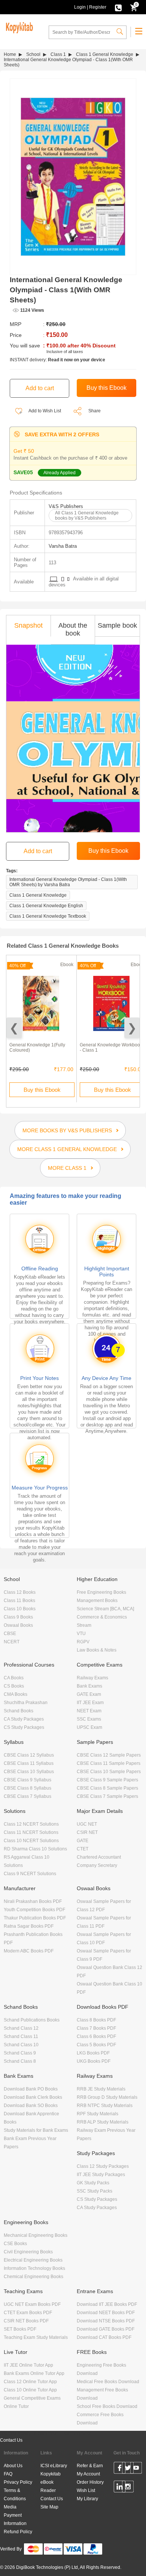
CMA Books (16, 1694)
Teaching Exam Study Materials (36, 2337)
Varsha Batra (63, 546)
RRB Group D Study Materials (107, 2097)
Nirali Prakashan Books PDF (33, 1901)
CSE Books (15, 2244)
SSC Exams (89, 1719)
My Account (88, 2474)
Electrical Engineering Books (33, 2260)
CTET (83, 1849)
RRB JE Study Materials (101, 2089)
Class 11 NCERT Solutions (31, 1832)
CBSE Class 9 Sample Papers (107, 1780)
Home (10, 54)
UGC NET (87, 1824)
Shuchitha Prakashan (26, 1703)
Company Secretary (97, 1865)
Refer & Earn (90, 2466)
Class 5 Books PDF (96, 2045)
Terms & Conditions (15, 2495)
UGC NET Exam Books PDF (32, 2304)
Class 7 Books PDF (96, 2028)
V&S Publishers (66, 506)
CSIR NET (87, 1832)
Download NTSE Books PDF (106, 2321)
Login (80, 7)
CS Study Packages (24, 1727)
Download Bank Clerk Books (33, 2097)
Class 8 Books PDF (96, 2020)
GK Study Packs (93, 2183)
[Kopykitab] (18, 27)
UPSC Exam (89, 1727)
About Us (13, 2466)
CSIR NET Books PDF (26, 2321)
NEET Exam (89, 1711)
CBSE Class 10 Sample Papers (109, 1772)
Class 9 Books (18, 1617)
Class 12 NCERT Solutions (31, 1824)
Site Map (49, 2507)
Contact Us (11, 2440)
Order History (90, 2482)
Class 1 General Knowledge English (46, 906)
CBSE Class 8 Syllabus (28, 1788)
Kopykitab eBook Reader (51, 2482)
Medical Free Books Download (108, 2382)
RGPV (83, 1642)
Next (132, 1028)
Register (98, 7)
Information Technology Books (34, 2268)
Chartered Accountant (99, 1857)
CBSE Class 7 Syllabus (28, 1796)
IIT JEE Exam (90, 1703)
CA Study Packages (24, 1719)
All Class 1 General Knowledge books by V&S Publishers (87, 516)
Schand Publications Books (32, 2020)
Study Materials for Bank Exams (36, 2130)
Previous (14, 1028)
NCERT (12, 1642)
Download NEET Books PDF (106, 2313)
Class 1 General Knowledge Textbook (48, 916)
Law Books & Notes (97, 1650)
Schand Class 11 (21, 2036)
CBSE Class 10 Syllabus (29, 1772)
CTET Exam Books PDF (28, 2313)
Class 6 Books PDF (96, 2036)
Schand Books (19, 1711)
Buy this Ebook (42, 1090)
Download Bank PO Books (31, 2089)
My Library (87, 2499)
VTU (81, 1634)
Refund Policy (18, 2532)
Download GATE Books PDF (106, 2329)
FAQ (8, 2474)
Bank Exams (89, 1686)
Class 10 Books (20, 1609)
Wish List (86, 2490)
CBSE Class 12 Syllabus (29, 1755)
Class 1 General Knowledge (105, 54)
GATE (83, 1841)
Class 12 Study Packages (103, 2166)
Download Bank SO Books (31, 2106)
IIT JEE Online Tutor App (28, 2365)
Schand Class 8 (20, 2061)
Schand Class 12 (21, 2028)
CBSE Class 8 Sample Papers (107, 1788)
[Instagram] (128, 2488)
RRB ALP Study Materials (103, 2122)
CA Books (14, 1678)
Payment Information (15, 2519)
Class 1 (58, 54)
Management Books (97, 1601)
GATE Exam (89, 1694)
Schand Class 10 (21, 2045)
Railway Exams (92, 1678)
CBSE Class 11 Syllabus (29, 1763)
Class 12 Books (20, 1592)
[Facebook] (120, 2469)
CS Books (14, 1686)
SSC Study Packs (95, 2191)
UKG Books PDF (94, 2061)
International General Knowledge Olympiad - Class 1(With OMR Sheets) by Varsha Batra (68, 882)
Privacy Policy (18, 2482)
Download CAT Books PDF (104, 2337)
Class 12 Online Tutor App (30, 2382)
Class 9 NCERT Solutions (30, 1874)
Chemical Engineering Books (34, 2277)
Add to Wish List (44, 411)
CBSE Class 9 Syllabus (28, 1780)
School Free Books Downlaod (107, 2406)
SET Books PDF (20, 2329)
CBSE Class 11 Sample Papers (109, 1763)
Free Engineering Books (101, 1592)
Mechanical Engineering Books (36, 2235)
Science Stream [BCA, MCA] (105, 1609)
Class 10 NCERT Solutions (31, 1841)
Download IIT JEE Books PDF (107, 2304)
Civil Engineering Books (28, 2252)
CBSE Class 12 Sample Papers (109, 1755)
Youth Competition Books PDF (34, 1910)
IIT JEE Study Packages (101, 2175)
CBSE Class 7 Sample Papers (107, 1796)
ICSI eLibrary (54, 2466)
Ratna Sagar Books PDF (29, 1926)
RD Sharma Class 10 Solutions (35, 1849)
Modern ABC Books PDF (29, 1951)
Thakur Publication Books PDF (35, 1918)
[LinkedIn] (120, 2488)
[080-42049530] (118, 7)
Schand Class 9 (20, 2053)
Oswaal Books (18, 1625)
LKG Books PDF (93, 2053)
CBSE (10, 1634)
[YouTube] (136, 2469)
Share (95, 411)
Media (10, 2507)
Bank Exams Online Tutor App (34, 2373)
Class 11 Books (19, 1601)
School (33, 54)
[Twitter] (128, 2469)
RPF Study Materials (98, 2114)
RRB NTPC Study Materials (105, 2106)
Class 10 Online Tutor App (30, 2390)
